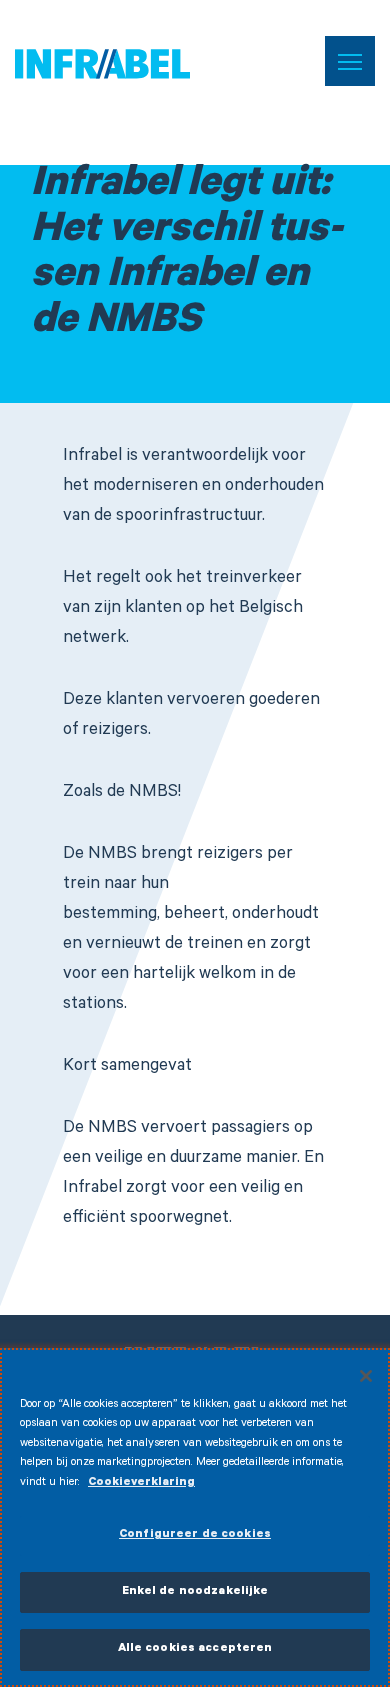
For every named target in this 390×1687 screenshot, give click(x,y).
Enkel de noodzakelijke (195, 1592)
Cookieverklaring (141, 1483)
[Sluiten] (366, 1376)
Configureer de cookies (195, 1535)
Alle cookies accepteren (195, 1649)
